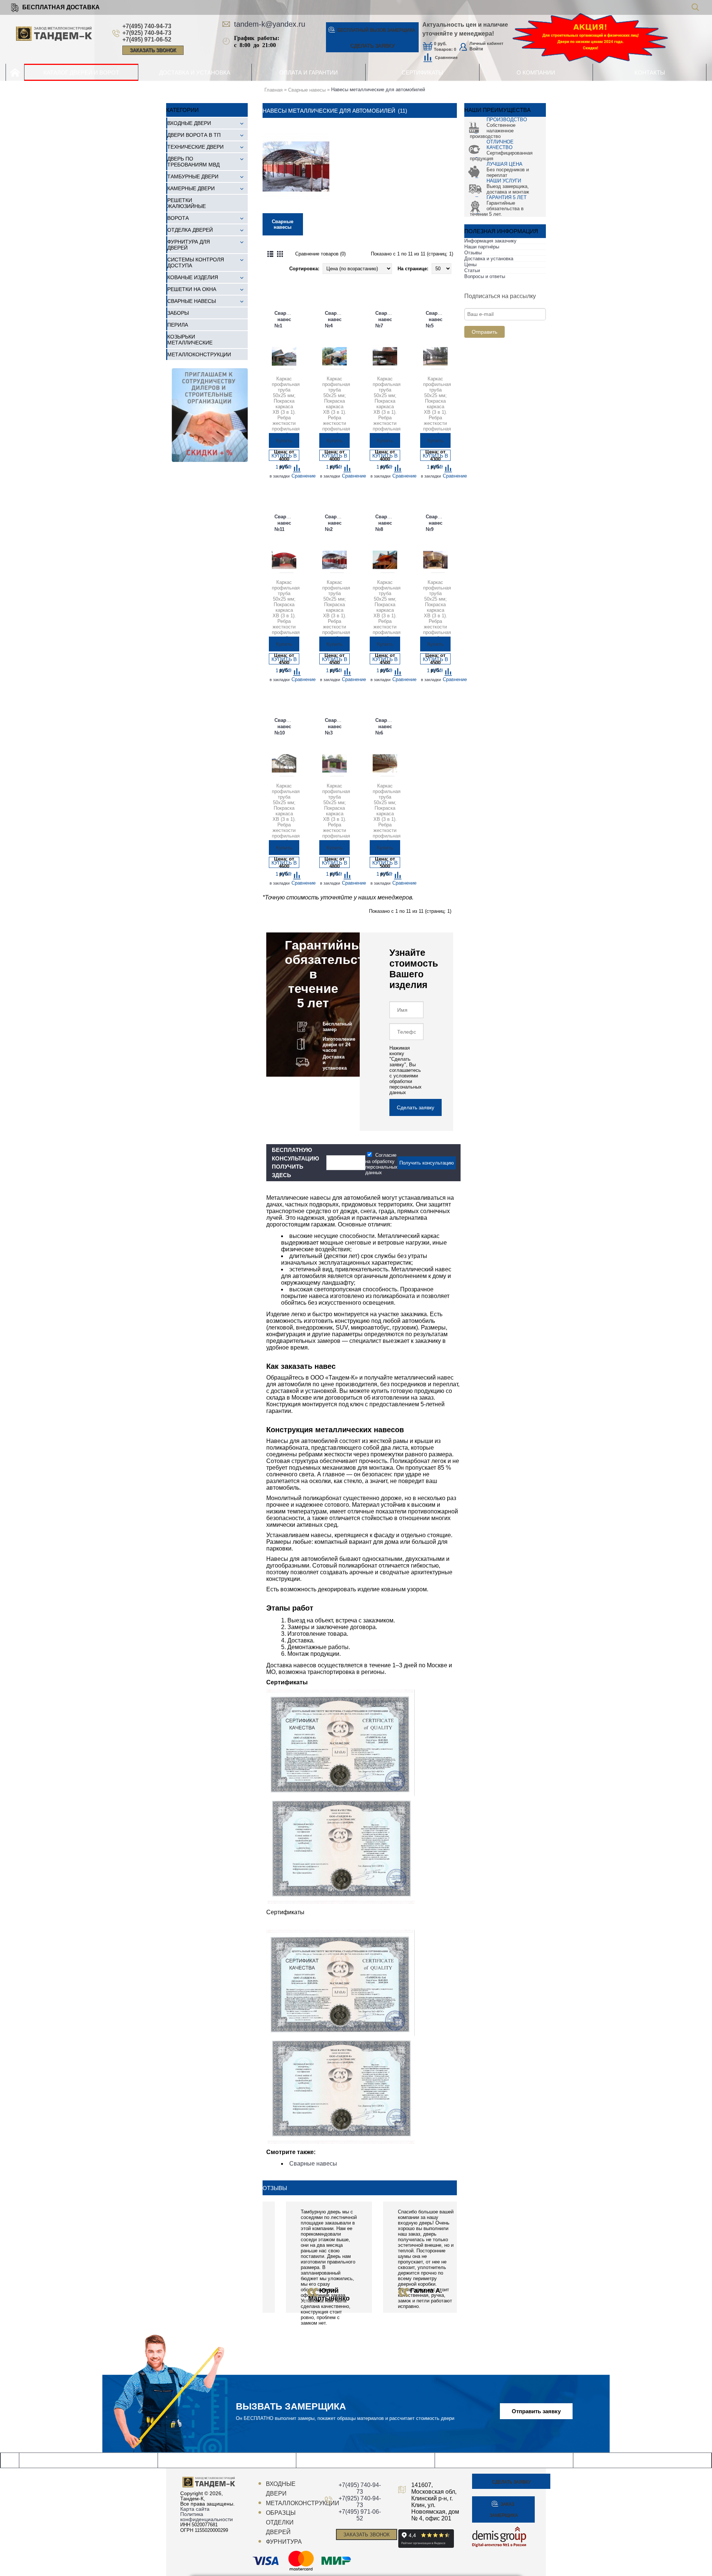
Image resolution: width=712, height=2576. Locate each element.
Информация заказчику (490, 241)
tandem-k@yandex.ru (270, 24)
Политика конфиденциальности (207, 2517)
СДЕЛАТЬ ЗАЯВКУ (372, 46)
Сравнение (446, 57)
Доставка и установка (489, 259)
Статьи (472, 270)
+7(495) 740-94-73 (147, 26)
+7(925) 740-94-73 (147, 33)
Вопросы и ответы (485, 276)
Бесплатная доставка (61, 7)
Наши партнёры (482, 247)
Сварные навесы (313, 2164)
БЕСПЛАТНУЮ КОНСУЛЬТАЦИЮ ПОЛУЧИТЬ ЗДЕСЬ (295, 1162)
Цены (470, 265)
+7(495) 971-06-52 (147, 39)
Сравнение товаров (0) (320, 254)
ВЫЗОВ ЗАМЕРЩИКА (376, 30)
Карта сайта (195, 2509)
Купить (284, 440)
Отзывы (473, 253)
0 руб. (440, 44)
